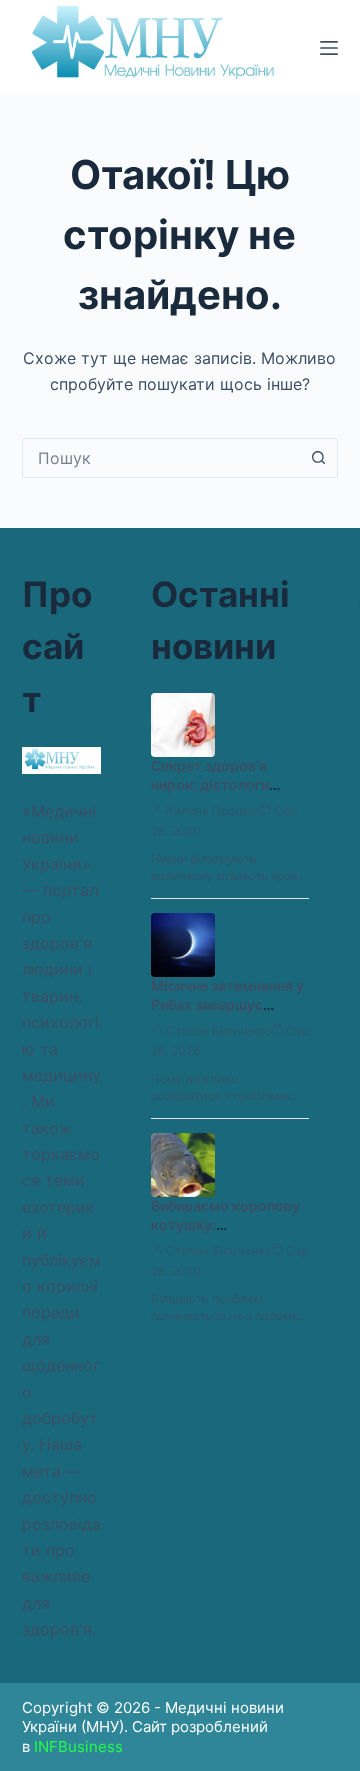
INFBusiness (78, 1746)
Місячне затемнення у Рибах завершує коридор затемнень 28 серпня (227, 1014)
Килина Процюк (212, 810)
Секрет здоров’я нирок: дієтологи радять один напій (214, 784)
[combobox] (161, 458)
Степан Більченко (218, 1030)
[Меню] (329, 48)
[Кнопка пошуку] (318, 458)
